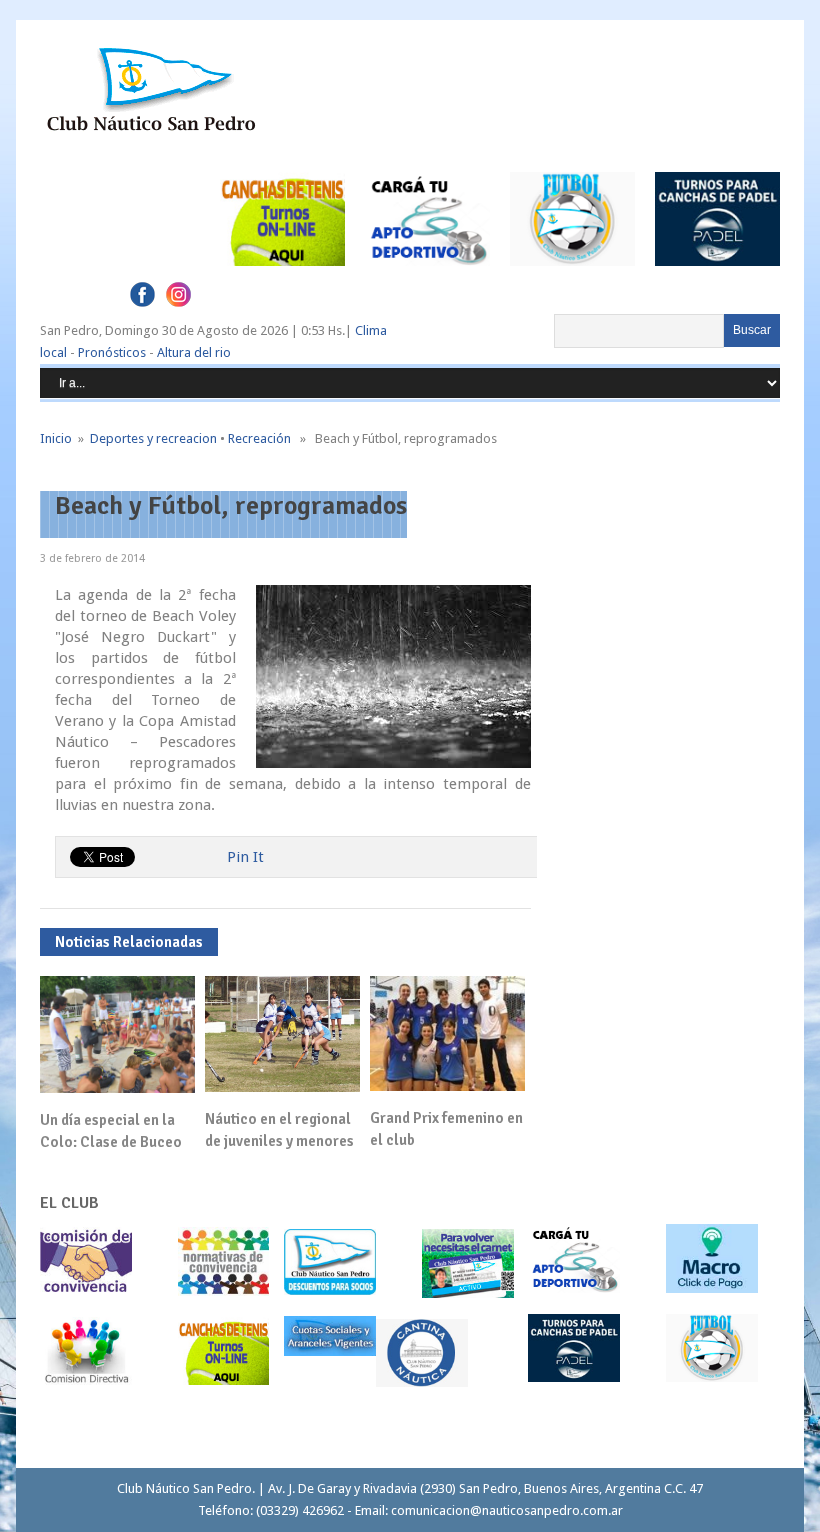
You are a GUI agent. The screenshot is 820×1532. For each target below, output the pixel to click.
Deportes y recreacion (153, 438)
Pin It (245, 857)
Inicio (56, 438)
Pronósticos (112, 352)
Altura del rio (194, 352)
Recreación (259, 438)
